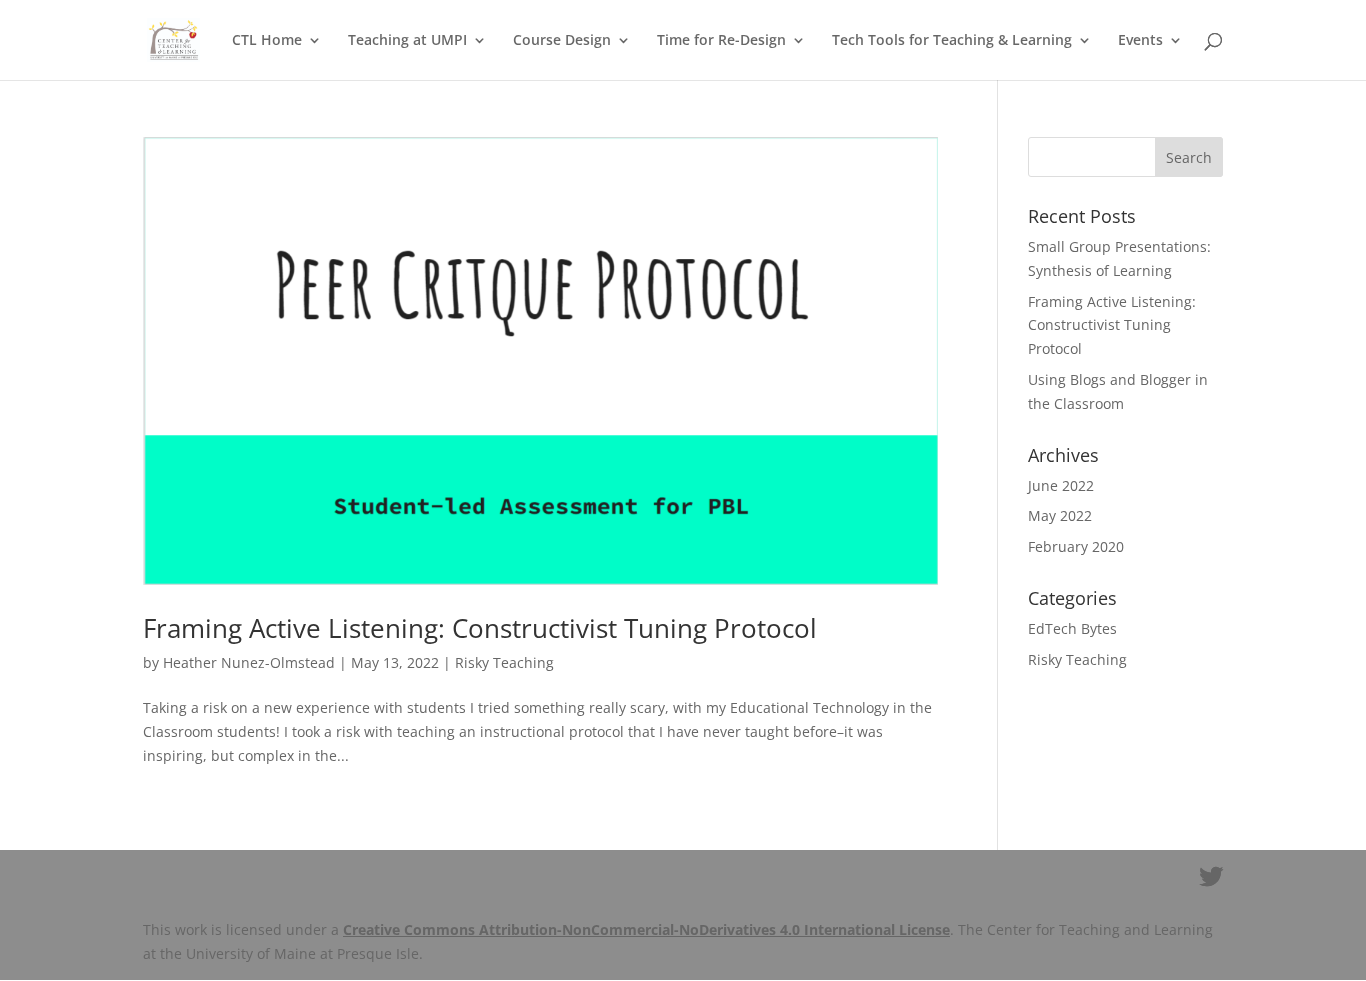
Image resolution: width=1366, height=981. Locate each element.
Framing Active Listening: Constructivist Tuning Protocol (480, 628)
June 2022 (1061, 485)
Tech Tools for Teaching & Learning (952, 41)
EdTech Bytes (1072, 628)
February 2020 (1076, 546)
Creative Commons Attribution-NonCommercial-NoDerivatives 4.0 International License (646, 929)
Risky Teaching (504, 662)
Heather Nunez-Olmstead (249, 662)
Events (1140, 41)
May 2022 (1060, 515)
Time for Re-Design (721, 41)
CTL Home (267, 41)
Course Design (562, 41)
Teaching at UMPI (407, 41)
